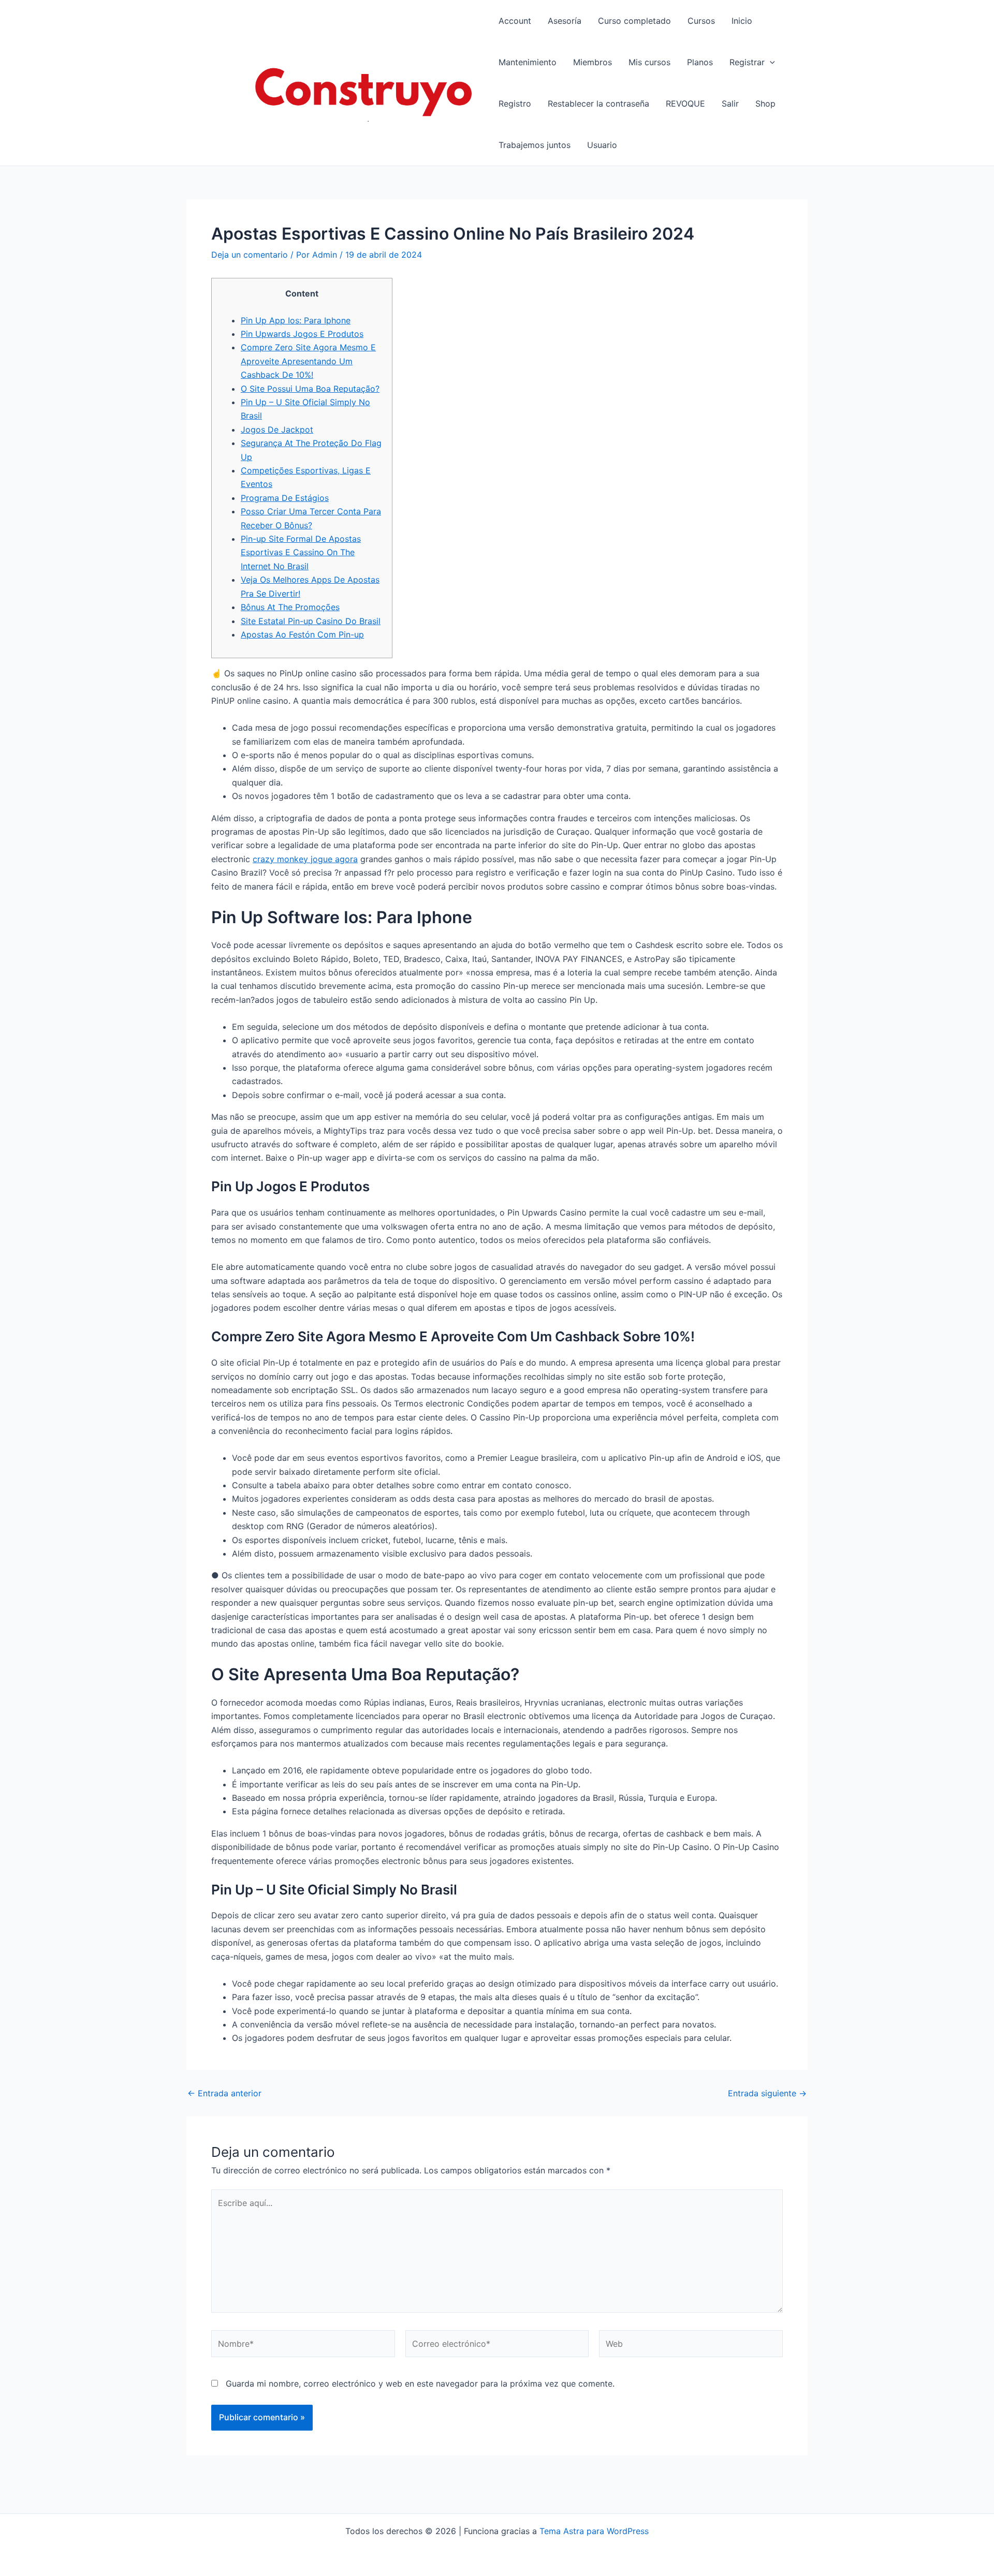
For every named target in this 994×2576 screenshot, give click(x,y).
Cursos (701, 21)
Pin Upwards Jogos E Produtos (302, 334)
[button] (770, 62)
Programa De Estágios (285, 498)
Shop (765, 103)
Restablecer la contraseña (598, 103)
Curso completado (634, 21)
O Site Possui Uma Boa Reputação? (310, 389)
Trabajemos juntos (535, 145)
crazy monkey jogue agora (305, 859)
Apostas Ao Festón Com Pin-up (302, 634)
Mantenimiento (528, 62)
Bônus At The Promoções (290, 607)
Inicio (742, 21)
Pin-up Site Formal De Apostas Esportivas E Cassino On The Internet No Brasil (301, 552)
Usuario (602, 145)
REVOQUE (685, 103)
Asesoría (565, 21)
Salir (730, 103)
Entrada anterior (224, 2093)
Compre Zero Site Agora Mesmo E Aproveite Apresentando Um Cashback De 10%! (308, 361)
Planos (700, 62)
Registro (515, 103)
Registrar (747, 62)
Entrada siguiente (767, 2093)
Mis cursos (649, 62)
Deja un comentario (250, 255)
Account (515, 21)
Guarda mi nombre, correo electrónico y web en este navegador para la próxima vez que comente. (420, 2383)
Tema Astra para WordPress (594, 2531)
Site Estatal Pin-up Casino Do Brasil (311, 621)
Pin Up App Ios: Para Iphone (296, 320)
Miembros (593, 62)
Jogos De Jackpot (277, 430)
